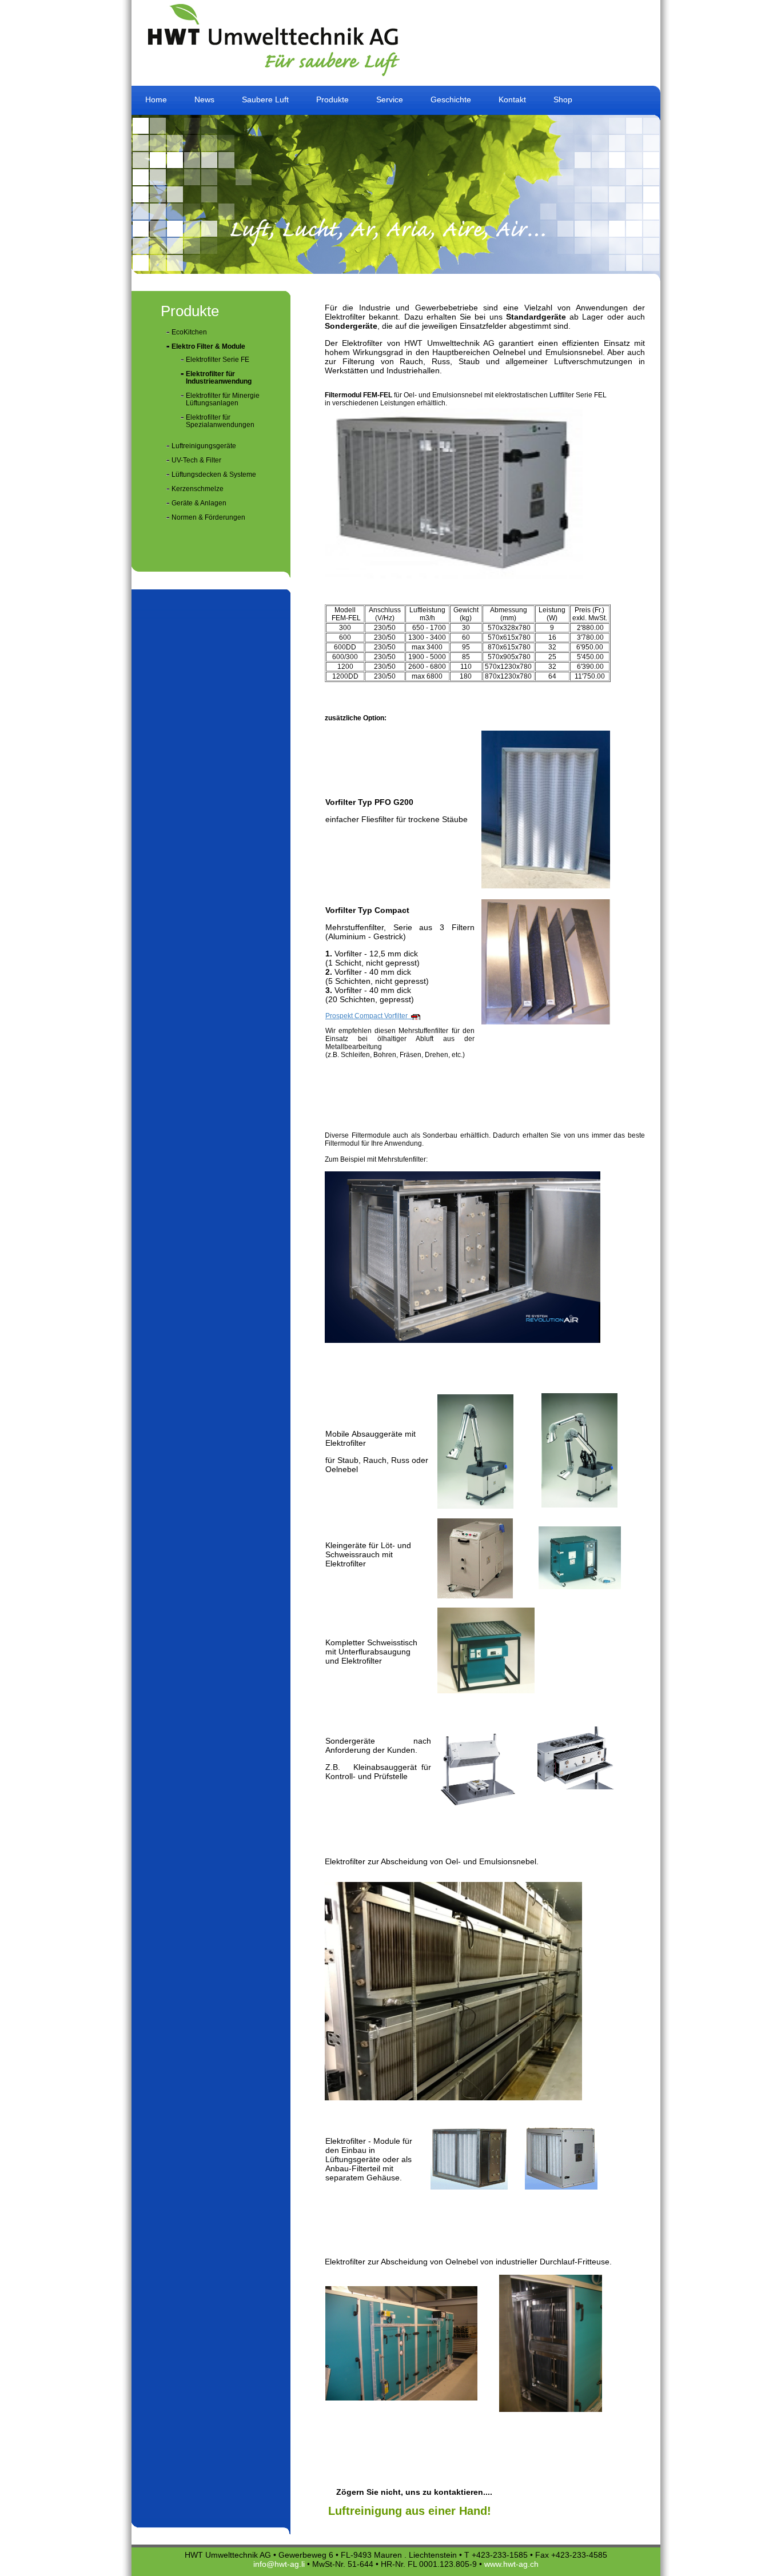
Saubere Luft (265, 99)
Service (390, 99)
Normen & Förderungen (208, 517)
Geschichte (451, 99)
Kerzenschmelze (198, 489)
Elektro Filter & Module (208, 346)
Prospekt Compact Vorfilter (369, 1016)
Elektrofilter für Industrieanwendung (219, 378)
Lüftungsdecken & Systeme (214, 474)
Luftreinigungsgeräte (204, 446)
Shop (563, 99)
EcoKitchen (189, 332)
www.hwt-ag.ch (511, 2564)
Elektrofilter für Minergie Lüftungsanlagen (223, 399)
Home (156, 99)
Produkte (332, 99)
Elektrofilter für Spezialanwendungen (220, 421)
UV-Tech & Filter (196, 460)
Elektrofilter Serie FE (218, 360)
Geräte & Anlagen (199, 503)
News (204, 99)
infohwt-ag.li (279, 2564)
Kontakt (512, 99)
